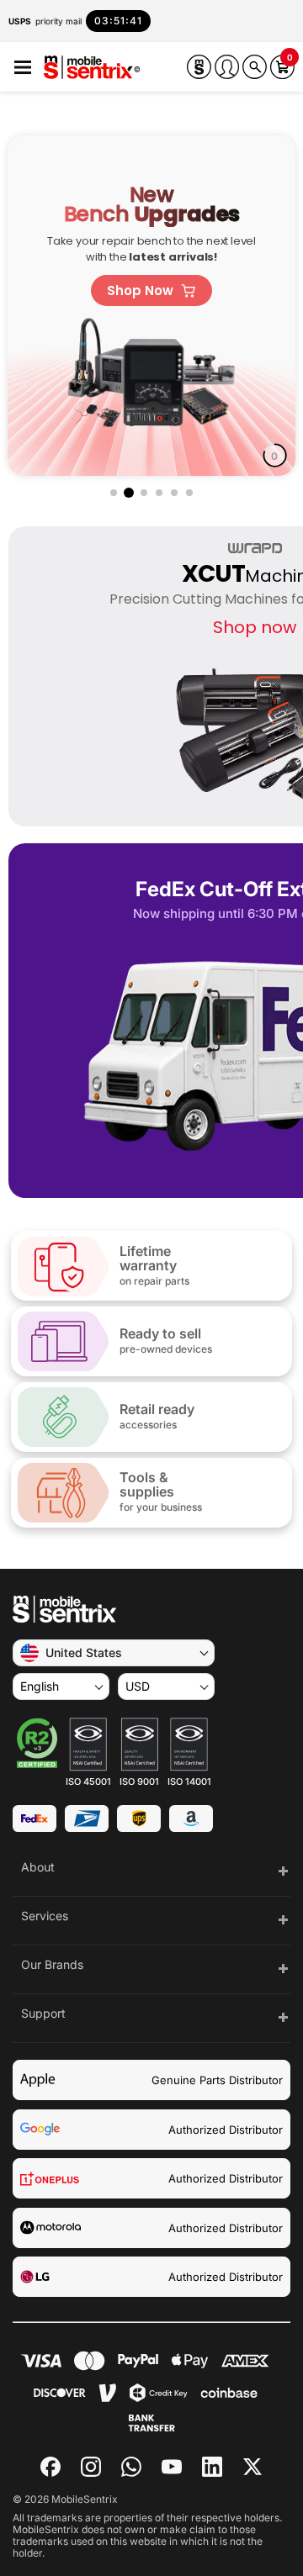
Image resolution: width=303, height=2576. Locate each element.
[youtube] (172, 2467)
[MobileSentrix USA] (92, 69)
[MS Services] (199, 67)
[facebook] (50, 2467)
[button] (23, 68)
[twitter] (252, 2465)
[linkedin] (212, 2467)
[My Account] (227, 67)
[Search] (255, 67)
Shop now (255, 627)
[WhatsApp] (131, 2467)
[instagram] (91, 2467)
